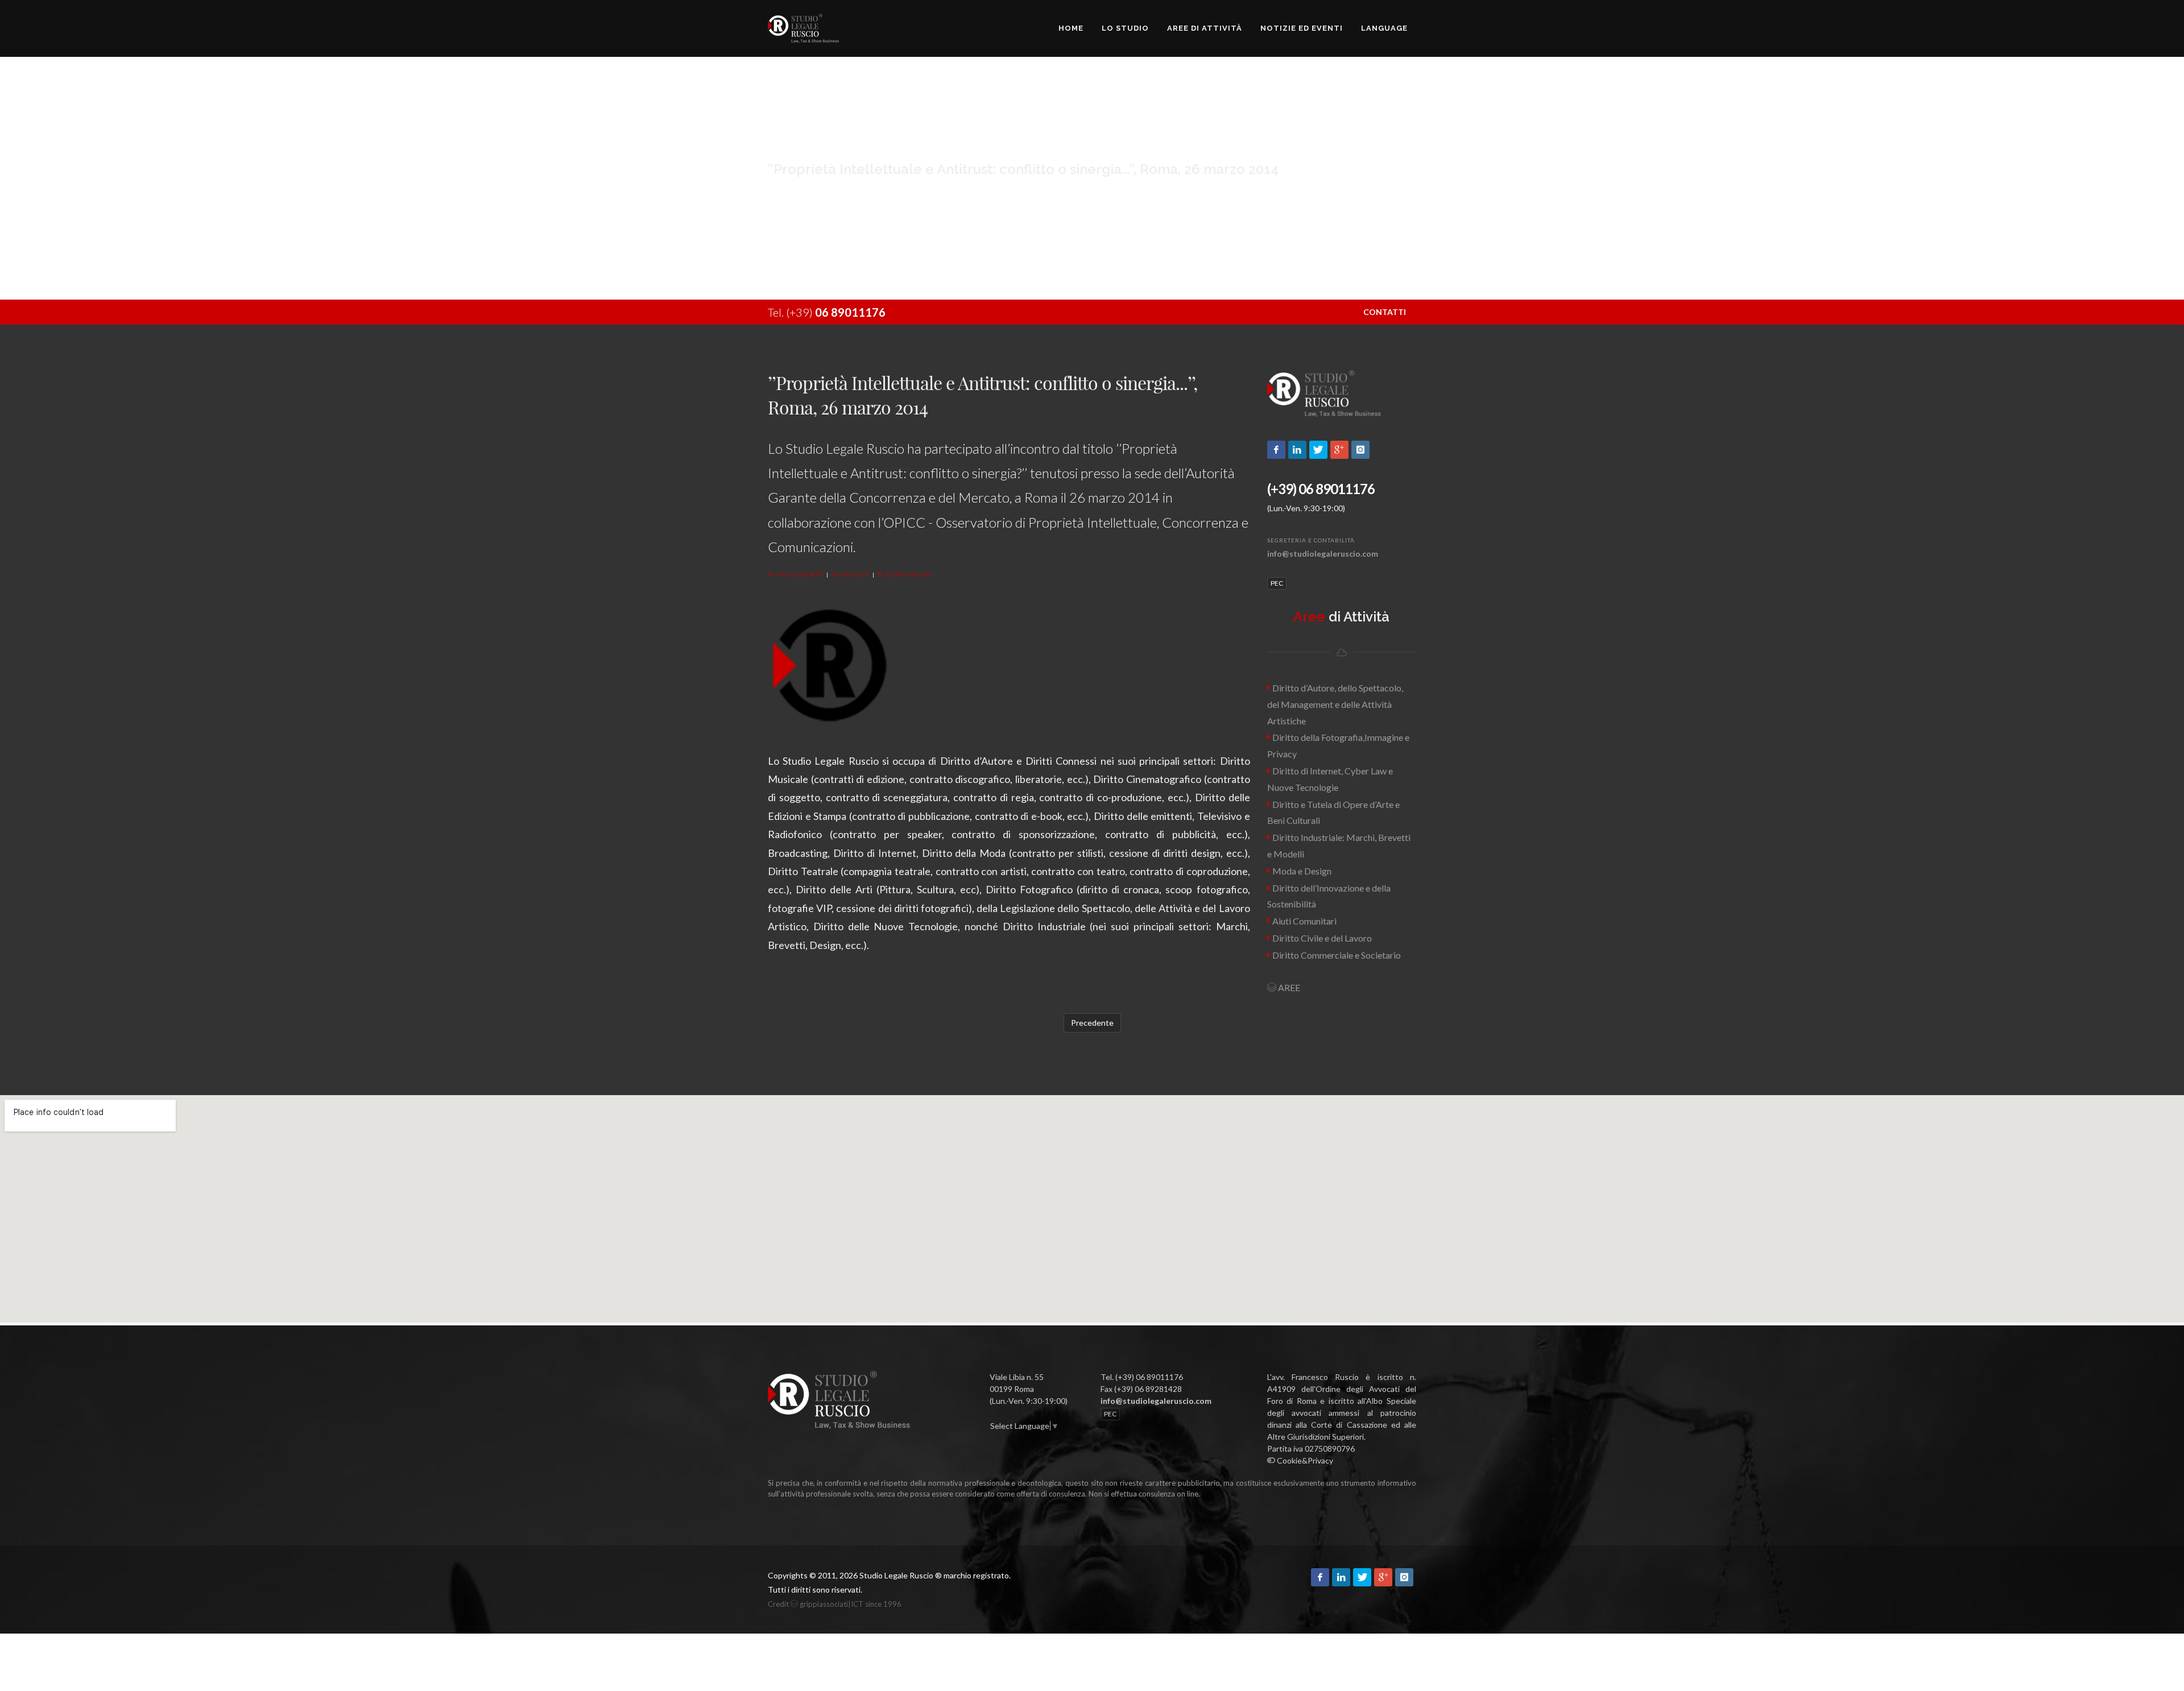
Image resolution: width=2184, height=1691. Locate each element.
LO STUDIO (1125, 28)
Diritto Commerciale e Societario (1336, 955)
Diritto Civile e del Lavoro (1321, 938)
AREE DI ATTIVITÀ (1205, 28)
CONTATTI (1385, 312)
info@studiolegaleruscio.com (1323, 554)
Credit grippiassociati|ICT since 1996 (835, 1604)
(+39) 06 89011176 (1321, 489)
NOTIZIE (854, 574)
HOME (1071, 28)
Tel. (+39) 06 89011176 (1142, 1377)
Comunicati (909, 574)
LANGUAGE (1384, 28)
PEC (1277, 583)
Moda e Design (1301, 871)
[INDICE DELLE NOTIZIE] (990, 1438)
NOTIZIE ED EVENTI (1302, 28)
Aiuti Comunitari (1304, 921)
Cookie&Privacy (1304, 1460)
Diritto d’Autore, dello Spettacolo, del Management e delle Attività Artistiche (1335, 704)
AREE (1288, 987)
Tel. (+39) (827, 312)
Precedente (799, 574)
